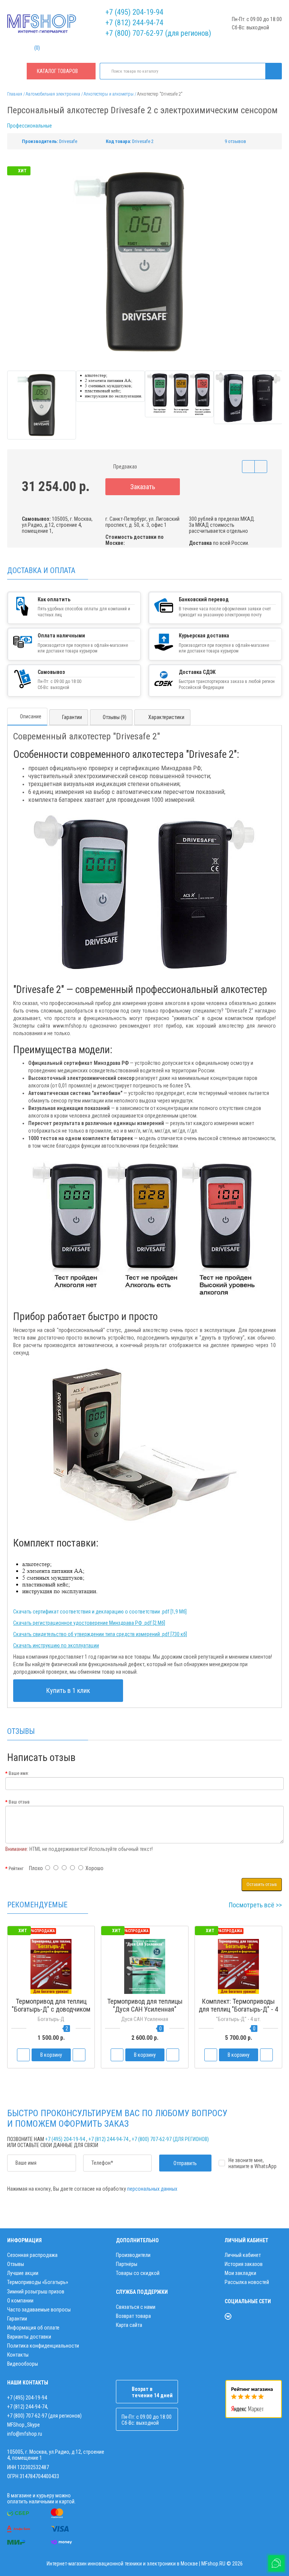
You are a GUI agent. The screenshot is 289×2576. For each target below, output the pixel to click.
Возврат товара (133, 2316)
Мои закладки (240, 2273)
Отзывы (16, 2264)
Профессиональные (30, 126)
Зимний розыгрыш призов (36, 2292)
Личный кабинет (243, 2255)
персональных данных (152, 2189)
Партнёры (127, 2264)
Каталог (57, 71)
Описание (31, 716)
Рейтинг (16, 1869)
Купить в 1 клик (68, 1690)
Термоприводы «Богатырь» (38, 2282)
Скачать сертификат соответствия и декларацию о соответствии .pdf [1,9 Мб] (100, 1612)
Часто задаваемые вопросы (39, 2310)
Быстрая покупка (145, 2023)
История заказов (244, 2264)
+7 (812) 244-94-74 (134, 23)
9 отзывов (235, 141)
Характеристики (166, 717)
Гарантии (72, 717)
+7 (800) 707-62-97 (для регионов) (158, 33)
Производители (133, 2255)
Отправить (185, 2163)
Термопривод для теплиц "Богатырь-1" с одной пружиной (51, 2009)
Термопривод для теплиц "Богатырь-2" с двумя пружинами (145, 2009)
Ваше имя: (19, 1773)
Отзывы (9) (115, 717)
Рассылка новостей (247, 2282)
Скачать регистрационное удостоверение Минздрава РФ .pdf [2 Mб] (89, 1623)
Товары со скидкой (138, 2273)
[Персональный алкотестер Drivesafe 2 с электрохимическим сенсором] (144, 262)
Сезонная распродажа (32, 2255)
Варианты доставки (29, 2337)
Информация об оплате (33, 2328)
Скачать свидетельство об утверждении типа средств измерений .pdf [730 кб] (100, 1634)
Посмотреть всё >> (255, 1905)
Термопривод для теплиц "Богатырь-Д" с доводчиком (238, 2005)
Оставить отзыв (262, 1884)
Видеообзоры (23, 2364)
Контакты (18, 2355)
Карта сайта (129, 2325)
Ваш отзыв (19, 1802)
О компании (20, 2301)
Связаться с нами (136, 2307)
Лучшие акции (23, 2273)
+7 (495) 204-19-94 (134, 12)
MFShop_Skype (24, 2425)
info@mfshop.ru (25, 2434)
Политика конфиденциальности (43, 2346)
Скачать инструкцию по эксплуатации (56, 1645)
